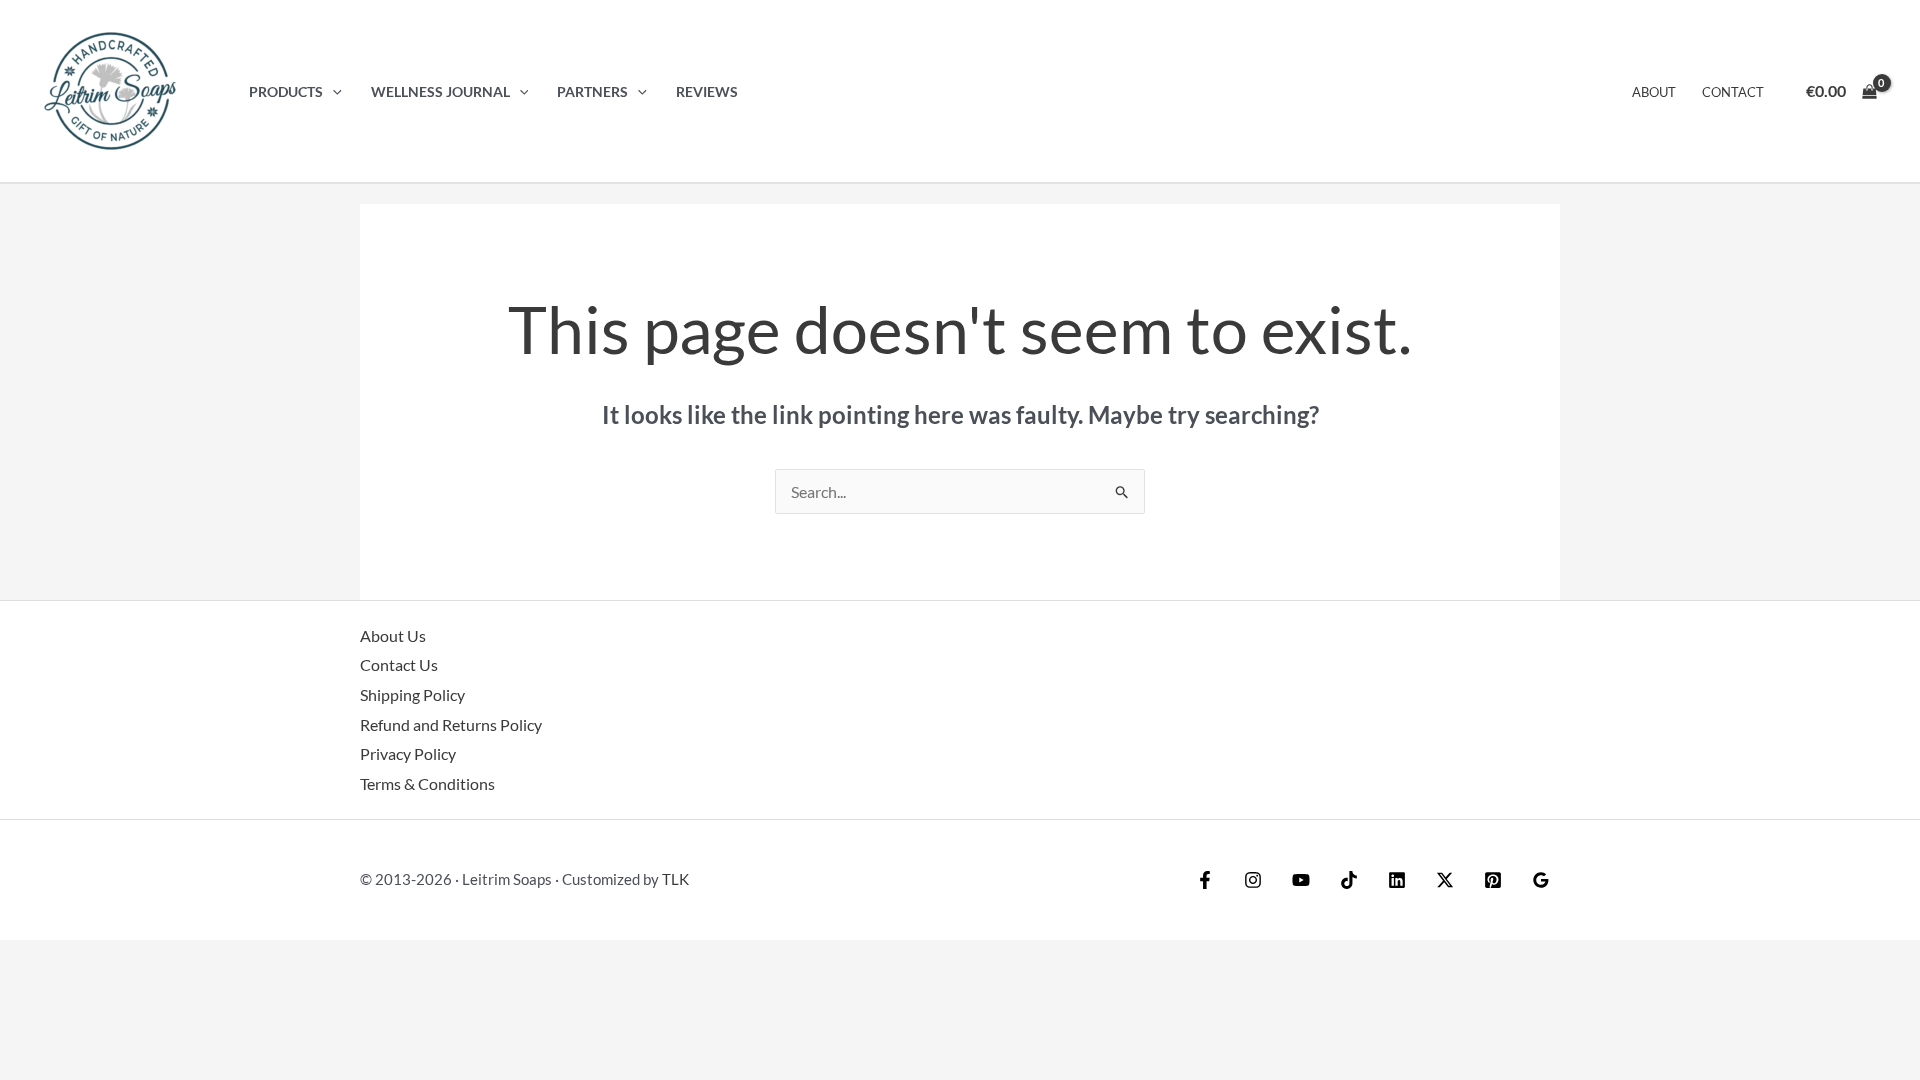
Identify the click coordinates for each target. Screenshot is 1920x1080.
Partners (592, 91)
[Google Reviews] (1541, 880)
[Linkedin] (1397, 880)
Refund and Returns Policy (451, 724)
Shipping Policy (412, 694)
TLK (675, 879)
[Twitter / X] (1445, 880)
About (1654, 92)
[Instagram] (1253, 880)
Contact (1733, 92)
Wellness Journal (440, 91)
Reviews (707, 91)
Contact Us (399, 664)
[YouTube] (1301, 880)
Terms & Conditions (427, 783)
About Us (393, 635)
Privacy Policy (408, 753)
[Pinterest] (1493, 880)
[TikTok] (1349, 880)
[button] (332, 91)
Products (286, 91)
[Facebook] (1205, 880)
